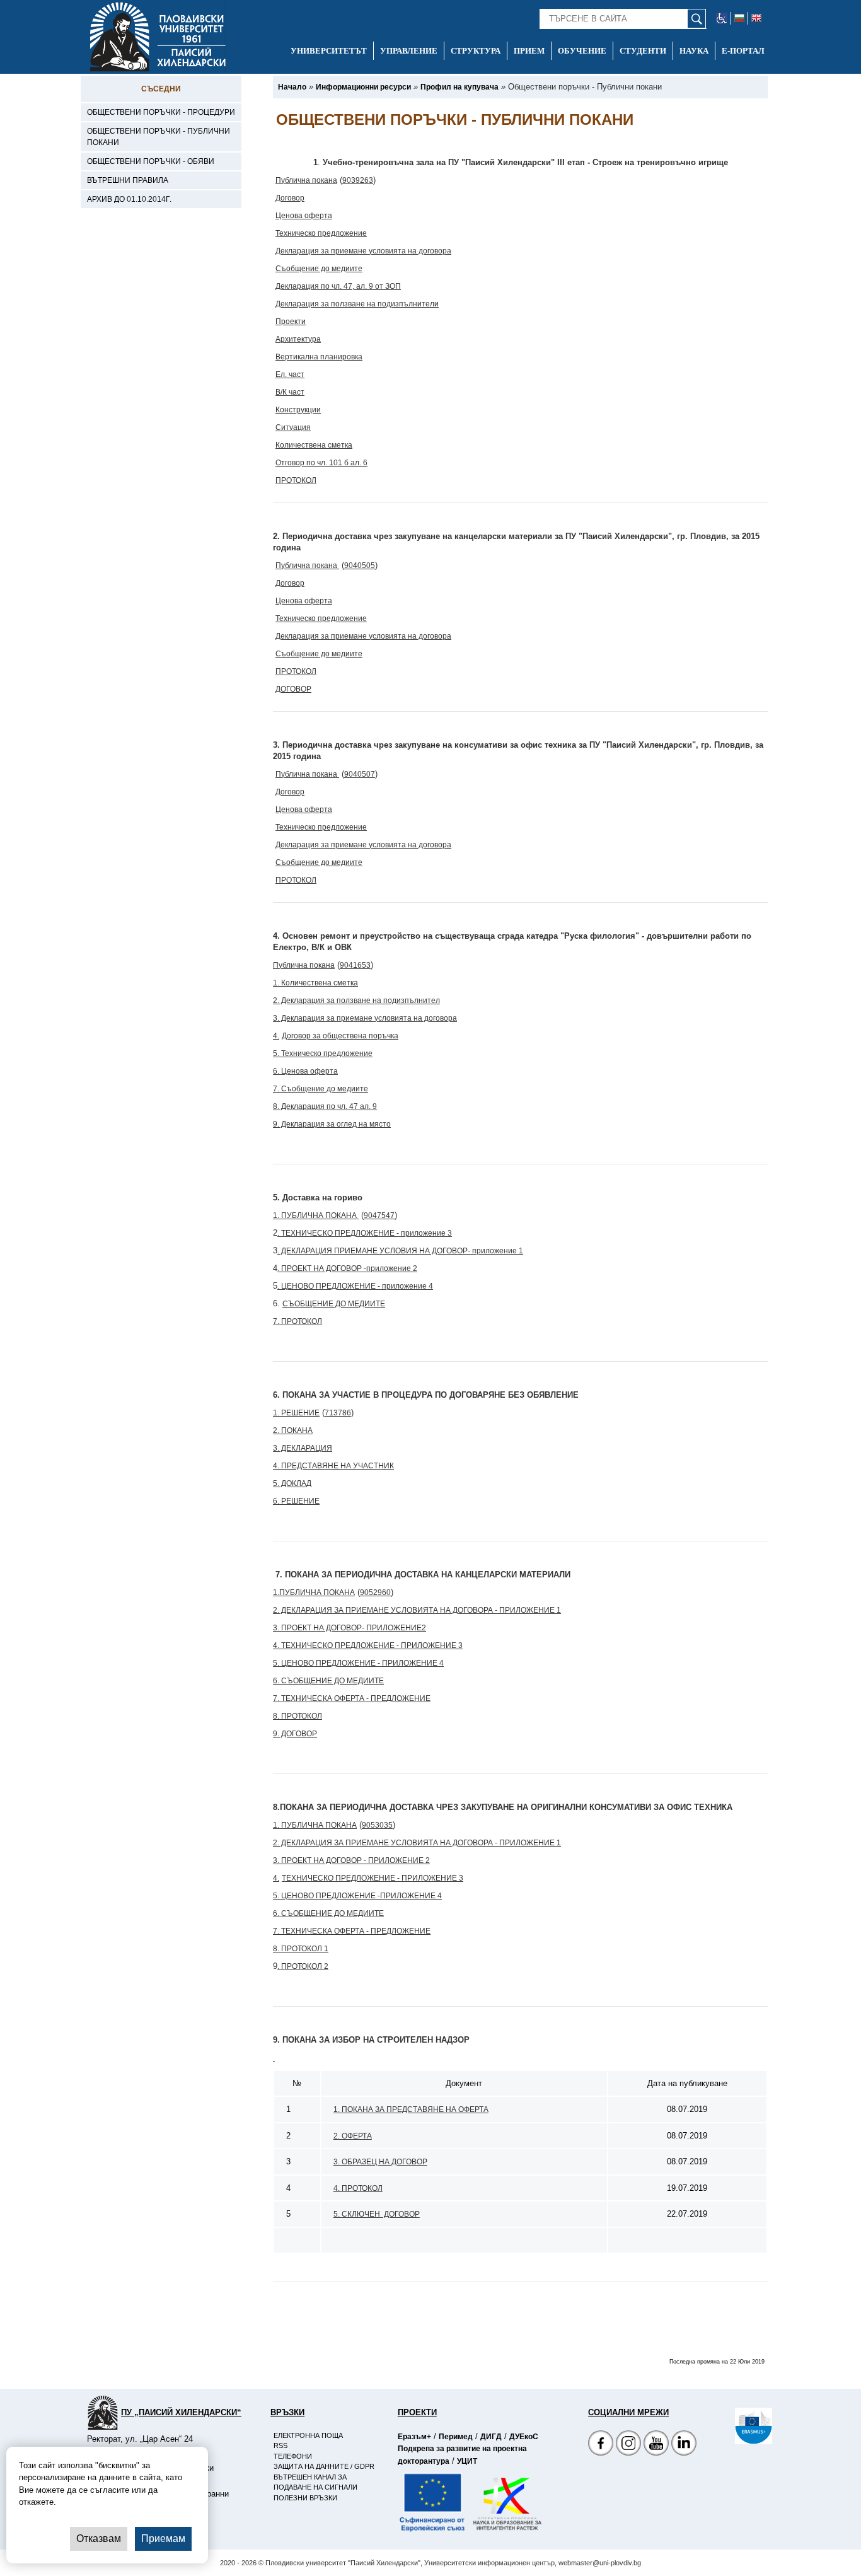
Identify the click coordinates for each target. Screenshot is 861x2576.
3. (276, 1628)
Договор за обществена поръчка (340, 1036)
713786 (338, 1413)
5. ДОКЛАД (292, 1483)
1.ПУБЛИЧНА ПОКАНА (314, 1593)
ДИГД (491, 2437)
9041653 (355, 965)
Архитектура (298, 339)
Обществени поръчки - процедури (161, 112)
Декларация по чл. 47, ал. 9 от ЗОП (338, 286)
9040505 (360, 566)
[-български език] (740, 18)
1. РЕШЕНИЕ (296, 1413)
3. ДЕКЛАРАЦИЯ (303, 1448)
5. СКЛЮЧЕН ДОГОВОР (377, 2214)
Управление (409, 51)
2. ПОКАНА (293, 1430)
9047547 (379, 1215)
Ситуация (293, 427)
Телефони (293, 2456)
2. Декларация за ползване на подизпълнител (356, 1001)
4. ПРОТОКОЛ (358, 2188)
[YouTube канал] (656, 2445)
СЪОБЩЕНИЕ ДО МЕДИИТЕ (334, 1304)
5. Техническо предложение (323, 1053)
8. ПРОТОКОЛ (298, 1716)
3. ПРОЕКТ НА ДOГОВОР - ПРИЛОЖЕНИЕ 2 (351, 1860)
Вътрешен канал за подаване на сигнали (315, 2482)
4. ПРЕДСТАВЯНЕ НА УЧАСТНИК (333, 1466)
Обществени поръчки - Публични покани (159, 137)
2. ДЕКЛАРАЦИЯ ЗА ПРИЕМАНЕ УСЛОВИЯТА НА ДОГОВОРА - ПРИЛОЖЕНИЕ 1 (417, 1843)
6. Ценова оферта (305, 1071)
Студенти (643, 51)
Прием (529, 51)
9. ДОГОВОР (295, 1734)
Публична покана (306, 180)
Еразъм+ (414, 2437)
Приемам (163, 2538)
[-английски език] (756, 18)
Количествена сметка (314, 445)
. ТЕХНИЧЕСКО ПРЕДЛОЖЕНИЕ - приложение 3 (365, 1233)
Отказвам (99, 2538)
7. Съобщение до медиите (321, 1089)
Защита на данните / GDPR (324, 2466)
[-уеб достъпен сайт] (722, 18)
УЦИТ (467, 2461)
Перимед (456, 2437)
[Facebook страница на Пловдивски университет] (601, 2445)
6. (276, 1681)
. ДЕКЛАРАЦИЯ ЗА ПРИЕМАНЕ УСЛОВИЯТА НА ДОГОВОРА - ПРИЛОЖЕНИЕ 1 (419, 1610)
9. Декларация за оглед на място (332, 1124)
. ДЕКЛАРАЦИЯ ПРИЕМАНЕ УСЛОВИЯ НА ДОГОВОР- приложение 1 (400, 1251)
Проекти (291, 322)
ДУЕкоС (524, 2437)
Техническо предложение (321, 233)
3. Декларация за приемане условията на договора (365, 1018)
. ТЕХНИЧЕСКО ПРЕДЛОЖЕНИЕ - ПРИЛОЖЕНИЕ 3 (370, 1645)
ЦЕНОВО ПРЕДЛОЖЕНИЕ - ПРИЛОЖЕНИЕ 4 (361, 1663)
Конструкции (298, 410)
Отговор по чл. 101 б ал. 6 (321, 463)
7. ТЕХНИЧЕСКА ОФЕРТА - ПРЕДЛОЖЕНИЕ (352, 1698)
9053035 (377, 1825)
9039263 (358, 180)
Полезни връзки (305, 2498)
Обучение (582, 51)
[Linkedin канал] (684, 2445)
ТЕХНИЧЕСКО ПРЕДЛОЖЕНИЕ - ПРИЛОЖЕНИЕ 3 (373, 1878)
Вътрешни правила (128, 180)
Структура (476, 51)
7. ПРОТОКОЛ (298, 1321)
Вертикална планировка (319, 357)
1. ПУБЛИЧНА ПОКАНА (316, 1215)
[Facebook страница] (628, 2445)
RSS (280, 2445)
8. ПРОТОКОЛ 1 (301, 1949)
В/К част (290, 392)
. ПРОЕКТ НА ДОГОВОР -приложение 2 (347, 1268)
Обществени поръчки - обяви (151, 161)
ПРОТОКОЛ (296, 480)
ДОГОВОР (293, 689)
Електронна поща (308, 2435)
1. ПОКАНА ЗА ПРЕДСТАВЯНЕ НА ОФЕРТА (411, 2109)
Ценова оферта (304, 216)
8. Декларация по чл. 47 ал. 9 (325, 1106)
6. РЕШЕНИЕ (296, 1501)
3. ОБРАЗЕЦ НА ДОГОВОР (380, 2162)
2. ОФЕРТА (353, 2136)
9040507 (360, 774)
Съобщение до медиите (319, 269)
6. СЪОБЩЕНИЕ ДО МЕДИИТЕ (328, 1913)
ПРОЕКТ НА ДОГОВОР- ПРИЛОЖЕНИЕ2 (353, 1628)
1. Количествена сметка (315, 983)
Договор (290, 198)
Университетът (329, 51)
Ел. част (290, 374)
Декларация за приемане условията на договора (363, 251)
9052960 (375, 1593)
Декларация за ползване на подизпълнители (357, 304)
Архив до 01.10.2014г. (129, 199)
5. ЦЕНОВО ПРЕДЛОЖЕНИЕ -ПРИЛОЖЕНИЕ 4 (357, 1896)
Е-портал (743, 51)
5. (276, 1663)
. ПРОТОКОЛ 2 (303, 1966)
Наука (694, 51)
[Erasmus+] (735, 2426)
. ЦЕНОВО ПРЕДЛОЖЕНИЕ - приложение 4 (355, 1286)
